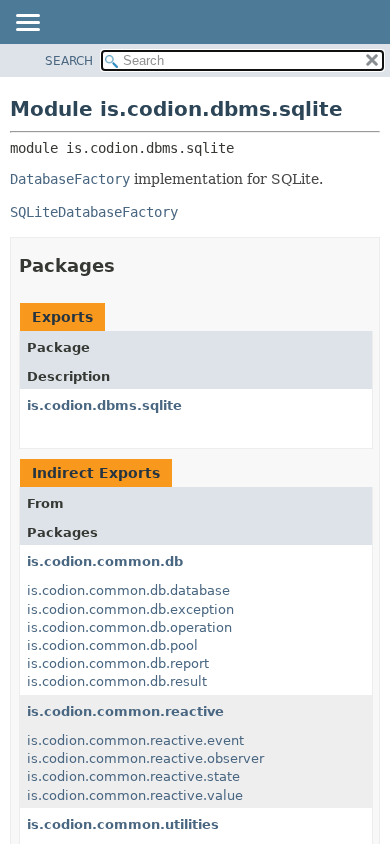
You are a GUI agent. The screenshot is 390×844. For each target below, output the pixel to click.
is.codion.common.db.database (128, 590)
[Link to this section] (129, 265)
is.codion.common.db (105, 561)
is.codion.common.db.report (118, 663)
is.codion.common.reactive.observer (145, 758)
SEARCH (69, 61)
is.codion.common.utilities (123, 824)
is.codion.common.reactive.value (135, 795)
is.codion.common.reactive (125, 711)
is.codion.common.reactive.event (135, 740)
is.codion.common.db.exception (130, 609)
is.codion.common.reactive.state (133, 776)
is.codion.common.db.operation (129, 627)
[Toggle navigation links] (27, 24)
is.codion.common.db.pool (112, 645)
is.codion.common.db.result (117, 681)
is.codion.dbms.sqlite (104, 405)
